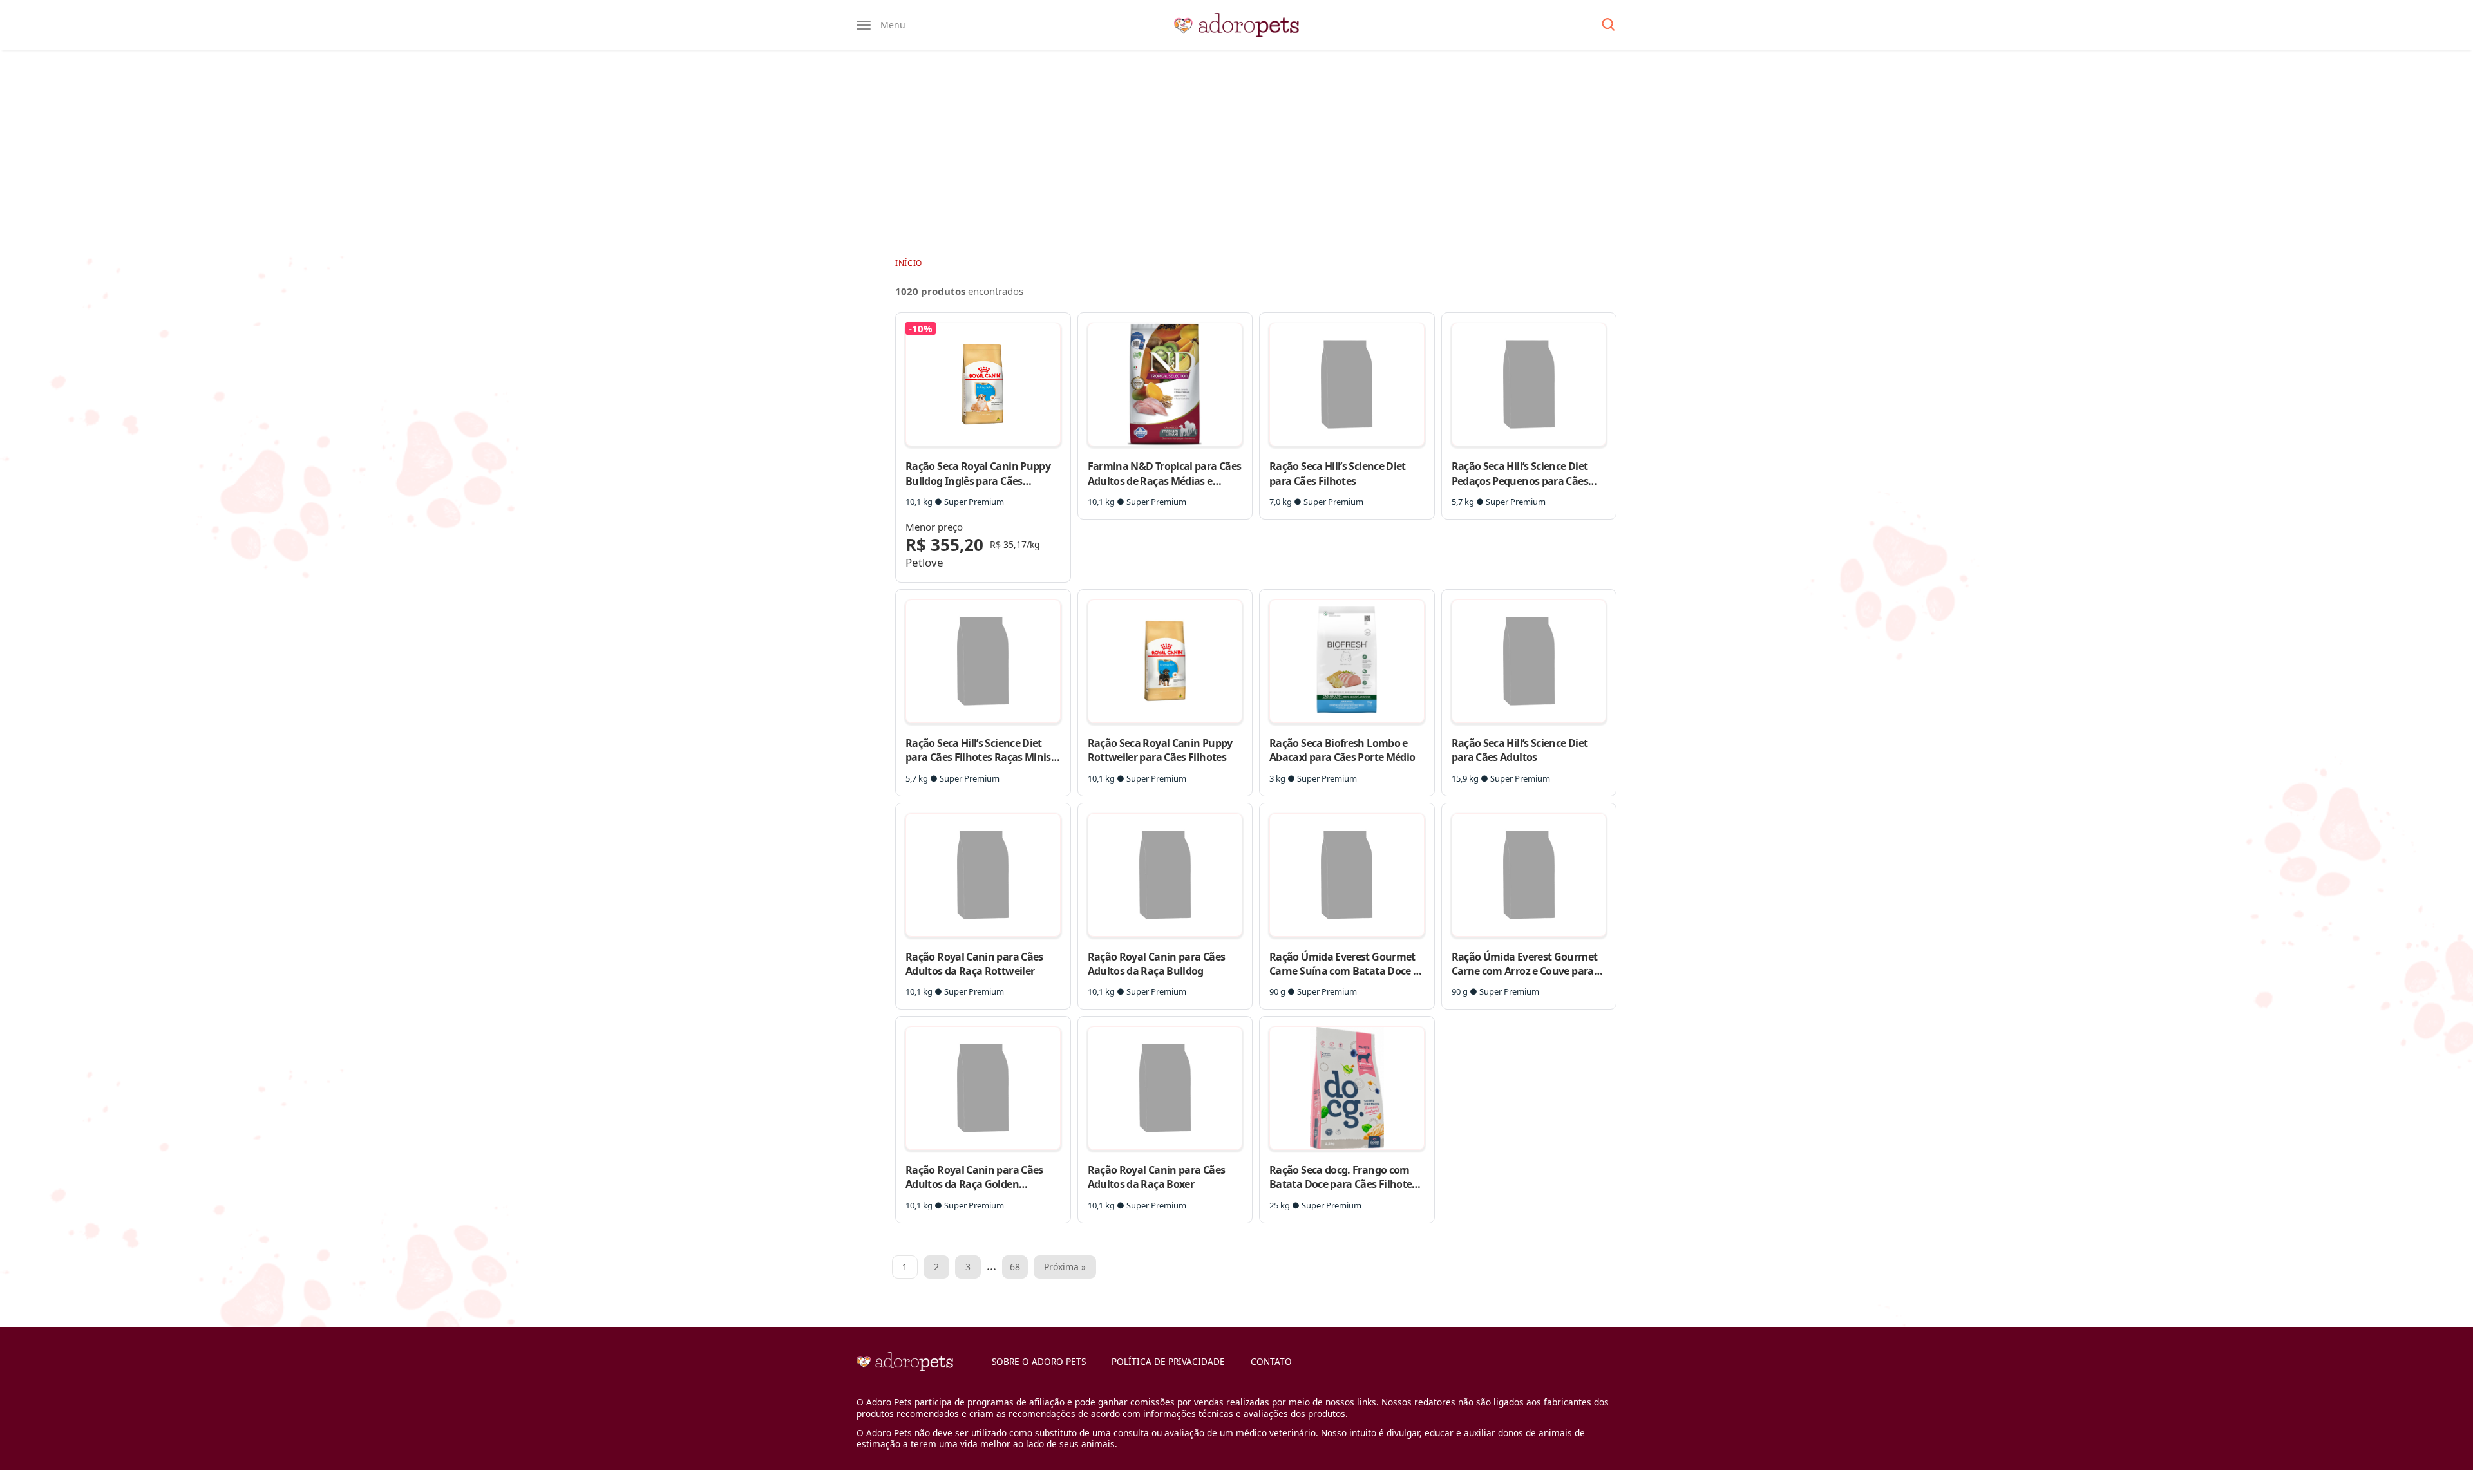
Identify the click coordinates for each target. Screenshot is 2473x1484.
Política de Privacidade (1168, 1361)
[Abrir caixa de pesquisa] (1608, 25)
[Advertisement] (1236, 153)
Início (909, 263)
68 (1015, 1267)
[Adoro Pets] (1236, 25)
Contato (1271, 1361)
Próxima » (1065, 1267)
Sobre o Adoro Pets (1039, 1361)
